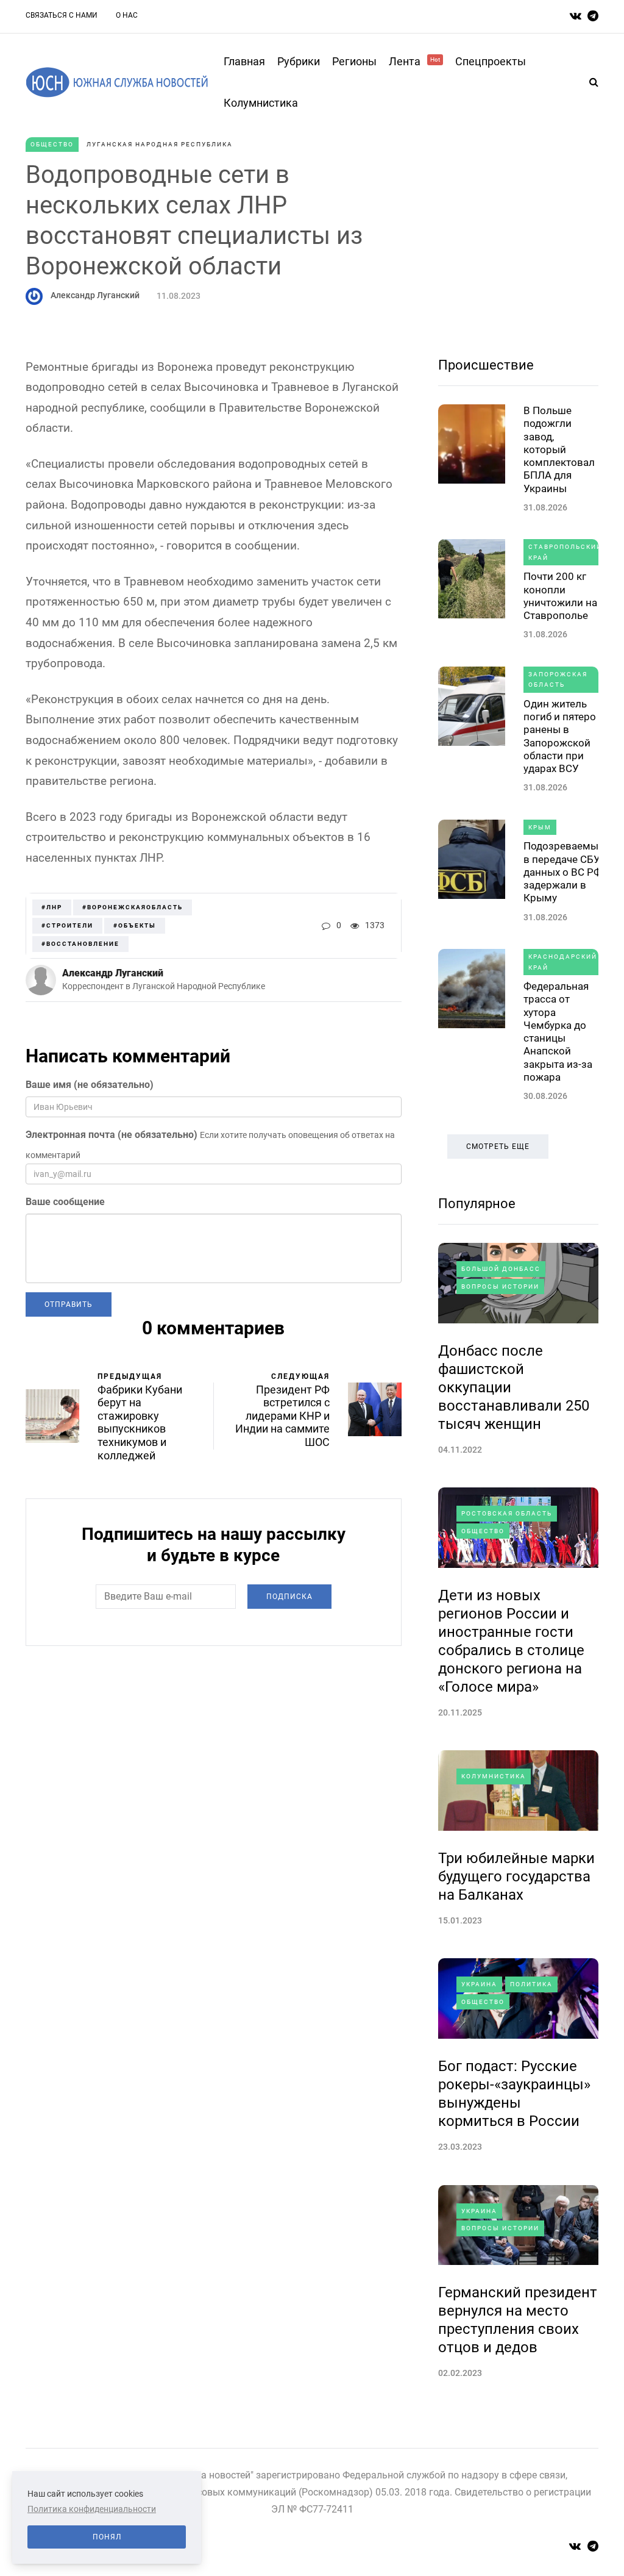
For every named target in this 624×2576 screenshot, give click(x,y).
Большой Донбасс (501, 1269)
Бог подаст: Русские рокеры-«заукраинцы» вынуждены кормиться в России (514, 2094)
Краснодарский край (563, 962)
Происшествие (486, 365)
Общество (52, 144)
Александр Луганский (95, 295)
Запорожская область (558, 680)
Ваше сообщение (65, 1202)
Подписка (289, 1597)
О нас (127, 15)
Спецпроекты (491, 61)
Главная (244, 61)
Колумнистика (261, 103)
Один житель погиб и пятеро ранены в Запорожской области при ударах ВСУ (560, 736)
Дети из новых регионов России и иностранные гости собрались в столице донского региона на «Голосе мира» (511, 1641)
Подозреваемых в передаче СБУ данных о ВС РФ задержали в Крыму (563, 872)
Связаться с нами (62, 15)
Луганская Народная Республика (160, 144)
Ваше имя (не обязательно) (90, 1085)
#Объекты (135, 925)
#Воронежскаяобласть (133, 907)
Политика (531, 1984)
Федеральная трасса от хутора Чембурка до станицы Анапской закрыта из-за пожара (558, 1032)
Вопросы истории (500, 1286)
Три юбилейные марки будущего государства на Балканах (516, 1877)
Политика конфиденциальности (92, 2509)
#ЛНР (52, 907)
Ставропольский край (565, 552)
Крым (540, 827)
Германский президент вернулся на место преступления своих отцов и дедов (518, 2320)
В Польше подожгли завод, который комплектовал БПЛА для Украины (559, 449)
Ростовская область (507, 1513)
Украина (479, 1984)
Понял (107, 2537)
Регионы (354, 61)
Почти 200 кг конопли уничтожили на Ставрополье (560, 596)
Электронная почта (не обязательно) (112, 1135)
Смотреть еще (498, 1147)
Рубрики (299, 61)
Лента (414, 61)
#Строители (67, 925)
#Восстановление (80, 944)
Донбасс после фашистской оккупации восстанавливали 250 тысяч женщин (514, 1387)
